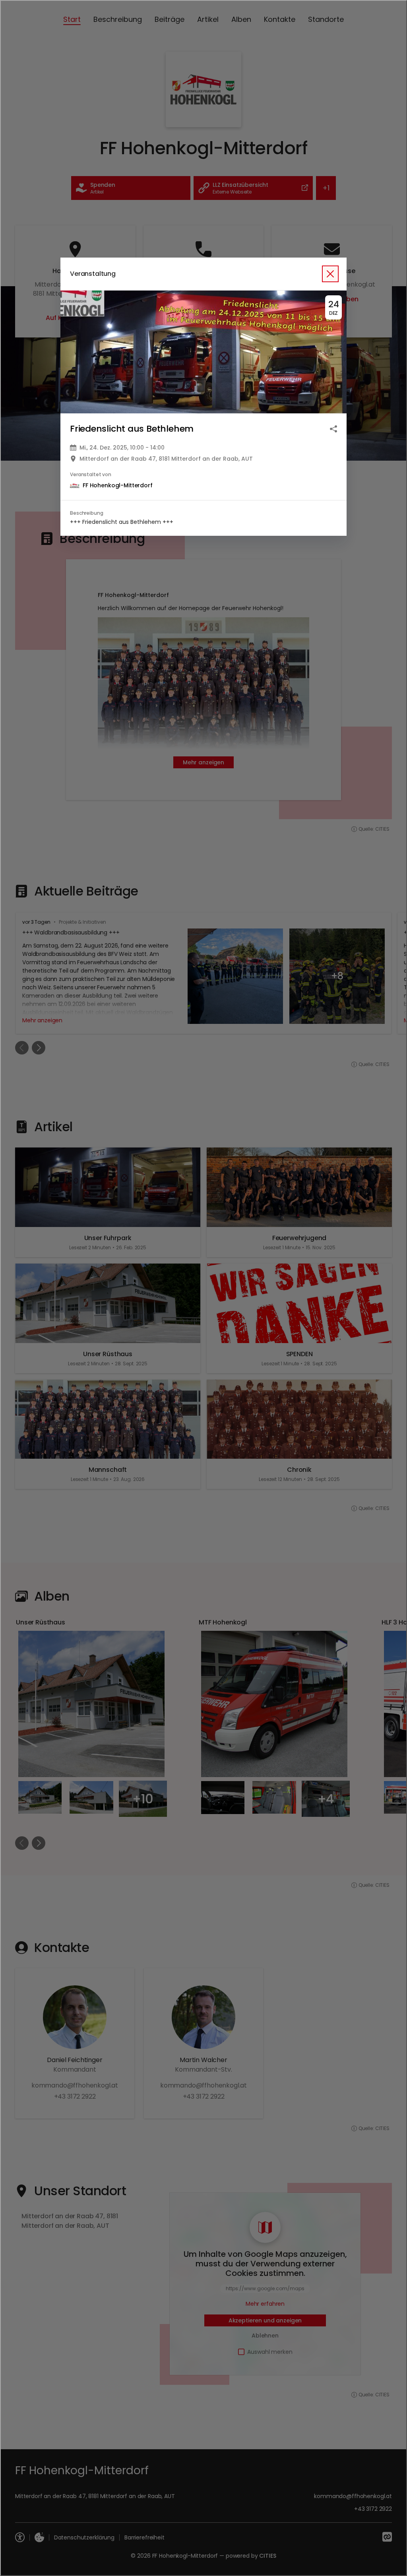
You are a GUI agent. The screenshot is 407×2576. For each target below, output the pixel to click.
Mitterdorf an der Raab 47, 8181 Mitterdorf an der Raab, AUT (166, 459)
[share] (333, 429)
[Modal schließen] (203, 1288)
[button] (203, 352)
